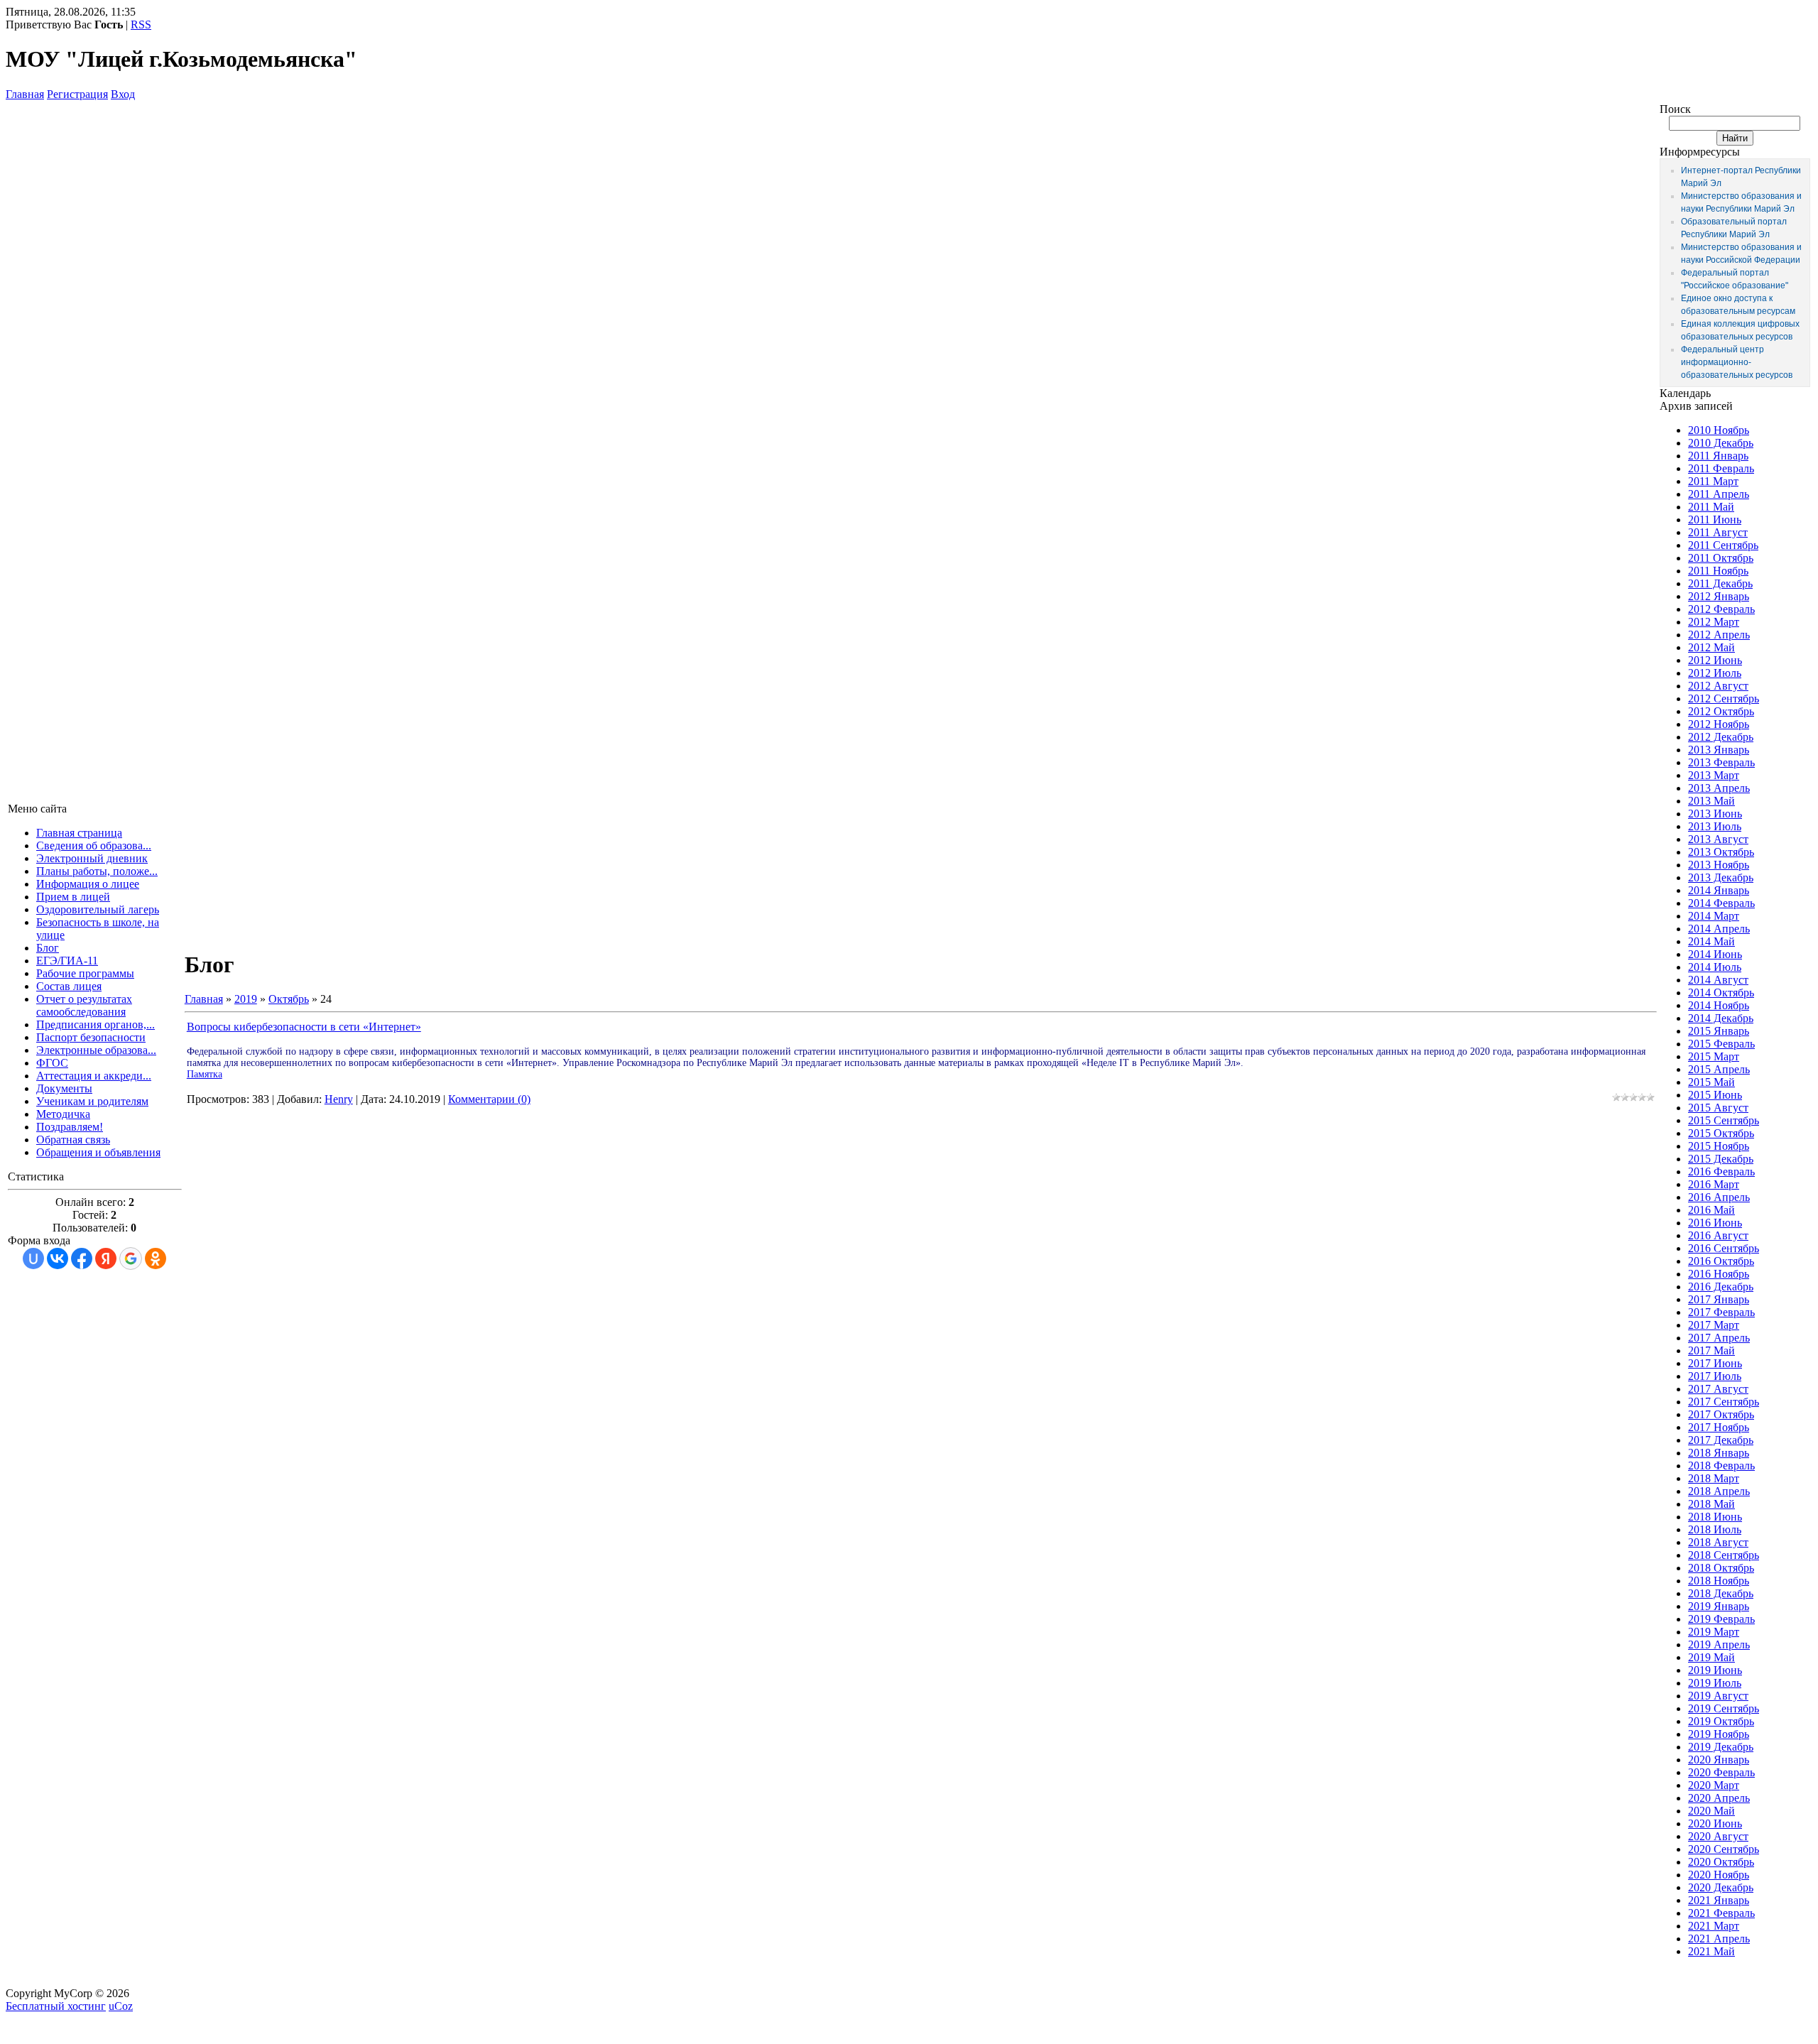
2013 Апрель (1719, 788)
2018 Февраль (1721, 1466)
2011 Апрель (1719, 494)
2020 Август (1718, 1836)
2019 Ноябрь (1719, 1734)
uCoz (121, 2006)
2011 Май (1711, 507)
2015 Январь (1719, 1031)
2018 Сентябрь (1724, 1555)
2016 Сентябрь (1724, 1248)
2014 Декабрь (1721, 1018)
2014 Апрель (1719, 929)
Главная (25, 94)
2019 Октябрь (1721, 1721)
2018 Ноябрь (1719, 1581)
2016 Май (1711, 1210)
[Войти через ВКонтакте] (58, 1259)
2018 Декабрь (1721, 1593)
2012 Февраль (1721, 609)
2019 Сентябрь (1724, 1708)
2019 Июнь (1715, 1670)
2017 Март (1714, 1325)
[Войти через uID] (33, 1259)
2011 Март (1713, 481)
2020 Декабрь (1721, 1887)
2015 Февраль (1721, 1044)
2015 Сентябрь (1724, 1120)
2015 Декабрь (1721, 1159)
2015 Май (1711, 1082)
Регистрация (77, 94)
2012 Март (1714, 622)
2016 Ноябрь (1719, 1274)
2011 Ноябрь (1718, 571)
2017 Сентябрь (1724, 1402)
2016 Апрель (1719, 1197)
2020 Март (1714, 1785)
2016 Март (1714, 1184)
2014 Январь (1719, 890)
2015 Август (1718, 1108)
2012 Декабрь (1721, 737)
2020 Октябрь (1721, 1862)
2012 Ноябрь (1719, 724)
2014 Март (1714, 916)
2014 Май (1711, 941)
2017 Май (1711, 1350)
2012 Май (1711, 647)
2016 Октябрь (1721, 1261)
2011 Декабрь (1720, 583)
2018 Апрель (1719, 1491)
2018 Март (1714, 1478)
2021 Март (1714, 1926)
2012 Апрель (1719, 635)
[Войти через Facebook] (82, 1259)
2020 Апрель (1719, 1798)
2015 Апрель (1719, 1069)
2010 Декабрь (1721, 443)
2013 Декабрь (1721, 877)
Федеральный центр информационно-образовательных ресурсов (1737, 362)
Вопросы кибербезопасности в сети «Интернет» (304, 1027)
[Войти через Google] (131, 1259)
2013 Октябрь (1721, 852)
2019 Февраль (1721, 1619)
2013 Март (1714, 775)
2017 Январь (1719, 1299)
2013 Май (1711, 801)
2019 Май (1711, 1657)
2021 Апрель (1719, 1939)
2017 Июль (1715, 1376)
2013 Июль (1715, 826)
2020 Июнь (1715, 1823)
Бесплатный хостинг (56, 2006)
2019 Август (1718, 1696)
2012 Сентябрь (1724, 698)
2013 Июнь (1715, 814)
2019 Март (1714, 1632)
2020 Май (1711, 1811)
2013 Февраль (1721, 762)
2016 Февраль (1721, 1172)
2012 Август (1718, 686)
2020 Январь (1719, 1760)
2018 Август (1718, 1542)
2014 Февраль (1721, 903)
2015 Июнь (1715, 1095)
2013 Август (1718, 839)
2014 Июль (1715, 967)
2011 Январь (1718, 456)
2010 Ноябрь (1719, 430)
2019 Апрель (1719, 1645)
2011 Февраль (1721, 468)
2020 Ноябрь (1719, 1875)
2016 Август (1718, 1235)
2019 (246, 999)
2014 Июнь (1715, 954)
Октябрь (289, 999)
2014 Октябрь (1721, 993)
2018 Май (1711, 1504)
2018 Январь (1719, 1453)
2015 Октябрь (1721, 1133)
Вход (123, 94)
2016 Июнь (1715, 1223)
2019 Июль (1715, 1683)
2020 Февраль (1721, 1772)
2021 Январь (1719, 1900)
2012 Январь (1719, 596)
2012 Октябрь (1721, 711)
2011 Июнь (1715, 520)
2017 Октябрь (1721, 1414)
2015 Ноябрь (1719, 1146)
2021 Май (1711, 1951)
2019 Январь (1719, 1606)
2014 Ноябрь (1719, 1005)
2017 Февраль (1721, 1312)
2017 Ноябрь (1719, 1427)
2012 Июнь (1715, 660)
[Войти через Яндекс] (106, 1259)
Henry (339, 1099)
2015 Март (1714, 1056)
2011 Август (1718, 532)
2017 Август (1718, 1389)
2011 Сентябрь (1723, 545)
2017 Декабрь (1721, 1440)
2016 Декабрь (1721, 1287)
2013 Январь (1719, 750)
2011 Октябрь (1721, 558)
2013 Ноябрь (1719, 865)
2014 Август (1718, 980)
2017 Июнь (1715, 1363)
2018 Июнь (1715, 1517)
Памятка (205, 1074)
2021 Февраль (1721, 1913)
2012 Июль (1715, 673)
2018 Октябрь (1721, 1568)
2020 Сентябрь (1724, 1849)
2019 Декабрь (1721, 1747)
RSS (141, 25)
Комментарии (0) (489, 1099)
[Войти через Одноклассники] (156, 1259)
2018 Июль (1715, 1529)
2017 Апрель (1719, 1338)
